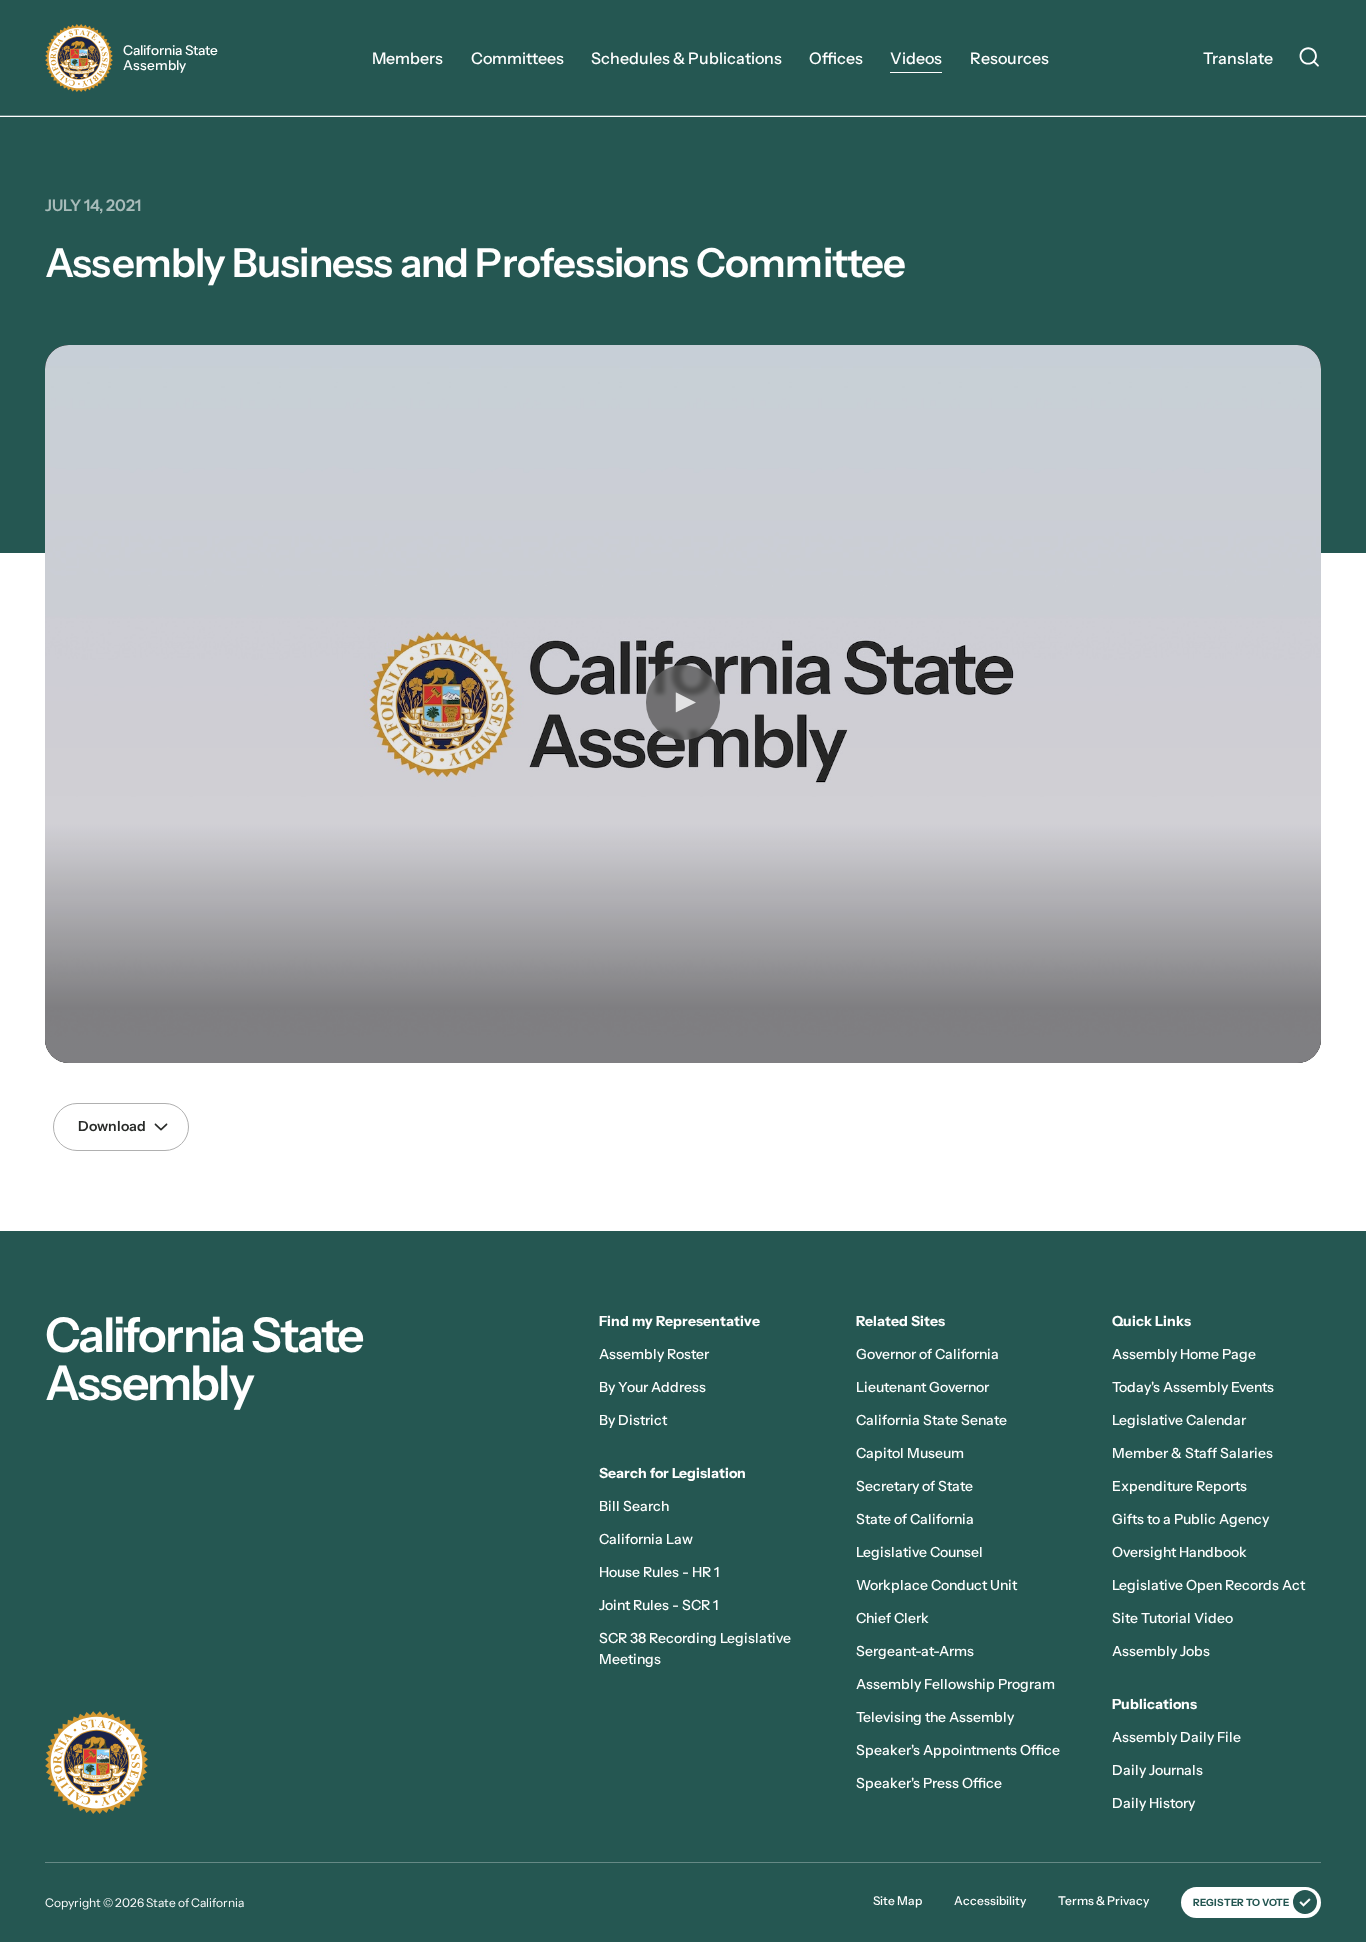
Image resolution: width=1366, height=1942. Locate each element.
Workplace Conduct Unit (936, 1585)
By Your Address (652, 1387)
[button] (683, 702)
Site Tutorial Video (1172, 1618)
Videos (916, 58)
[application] (683, 704)
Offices (836, 58)
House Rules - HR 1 (659, 1572)
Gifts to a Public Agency (1190, 1519)
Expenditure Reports (1179, 1486)
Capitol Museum (910, 1453)
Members (407, 58)
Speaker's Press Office (929, 1783)
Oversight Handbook (1179, 1552)
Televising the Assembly (935, 1717)
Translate (1238, 58)
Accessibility (990, 1900)
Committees (517, 58)
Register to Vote (1241, 1902)
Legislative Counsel (919, 1552)
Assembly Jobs (1161, 1651)
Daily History (1153, 1803)
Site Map (897, 1900)
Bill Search (634, 1506)
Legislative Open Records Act (1208, 1585)
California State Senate (931, 1420)
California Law (646, 1539)
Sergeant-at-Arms (915, 1651)
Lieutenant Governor (922, 1387)
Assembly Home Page (1184, 1354)
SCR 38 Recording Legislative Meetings (695, 1648)
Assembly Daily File (1176, 1737)
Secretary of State (914, 1486)
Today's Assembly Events (1193, 1387)
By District (633, 1420)
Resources (1009, 58)
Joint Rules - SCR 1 (658, 1605)
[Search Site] (1309, 60)
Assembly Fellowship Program (955, 1684)
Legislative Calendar (1179, 1420)
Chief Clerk (892, 1618)
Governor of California (927, 1354)
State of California (915, 1519)
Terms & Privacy (1103, 1900)
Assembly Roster (654, 1354)
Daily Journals (1157, 1770)
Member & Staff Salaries (1192, 1453)
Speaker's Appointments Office (958, 1750)
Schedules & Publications (686, 58)
